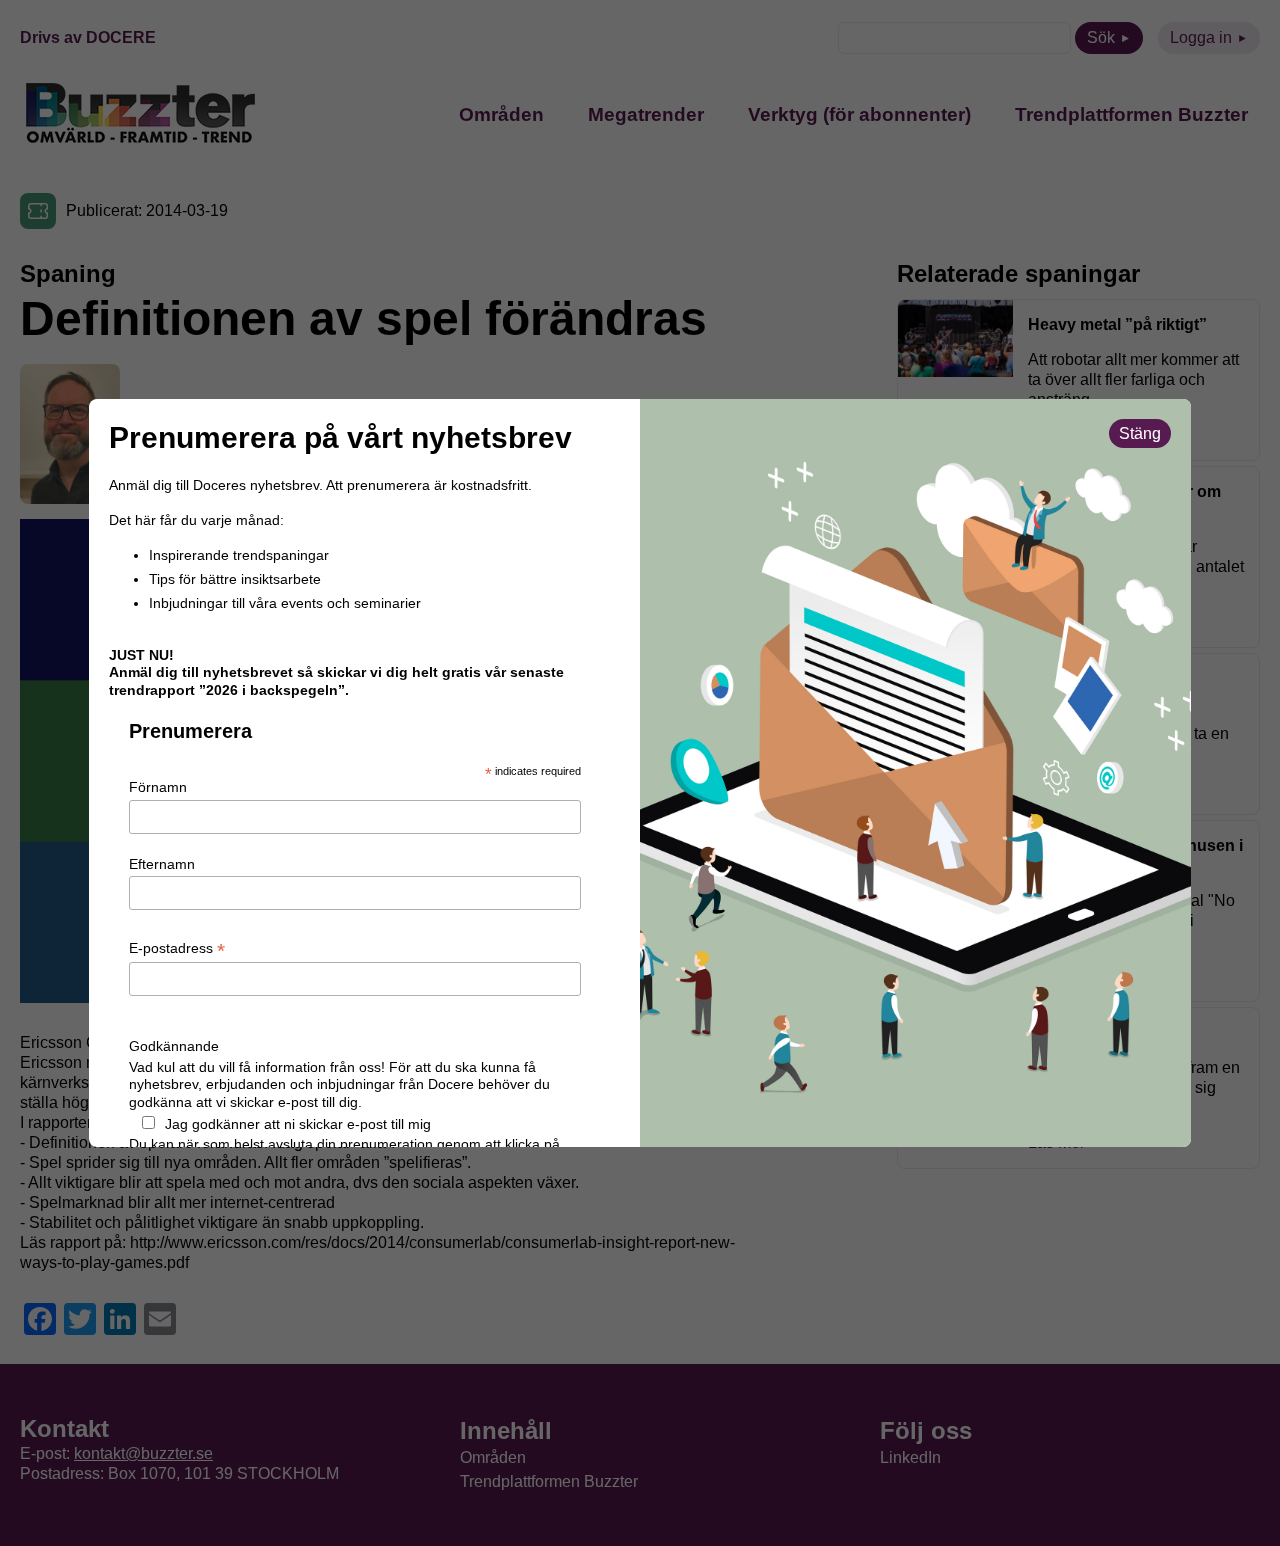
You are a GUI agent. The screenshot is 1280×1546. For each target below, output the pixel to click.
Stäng (1140, 433)
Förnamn (158, 787)
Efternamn (162, 864)
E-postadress (177, 949)
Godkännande (174, 1046)
